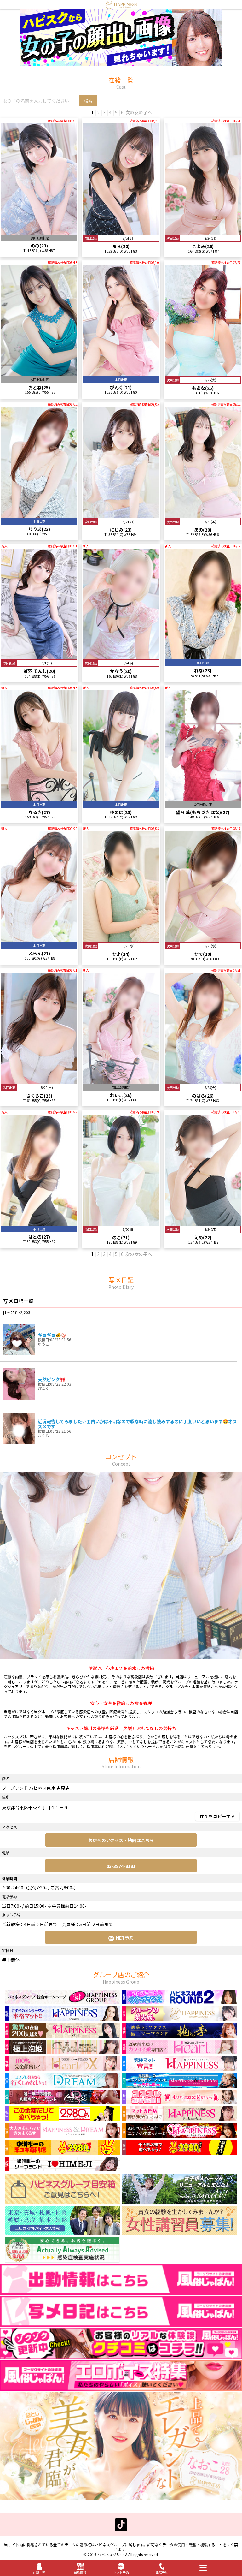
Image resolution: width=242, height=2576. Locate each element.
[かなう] (121, 657)
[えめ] (203, 1223)
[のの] (39, 232)
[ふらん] (39, 939)
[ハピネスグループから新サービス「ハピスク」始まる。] (121, 63)
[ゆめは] (121, 798)
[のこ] (121, 1223)
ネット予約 (121, 2572)
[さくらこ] (39, 1081)
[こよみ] (203, 232)
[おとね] (39, 373)
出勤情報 (80, 2572)
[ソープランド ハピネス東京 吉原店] (121, 6)
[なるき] (39, 798)
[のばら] (203, 1081)
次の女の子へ (139, 112)
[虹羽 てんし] (39, 657)
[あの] (203, 515)
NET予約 (125, 1938)
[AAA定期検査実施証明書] (62, 2261)
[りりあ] (39, 515)
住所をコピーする (217, 1816)
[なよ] (121, 939)
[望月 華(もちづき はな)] (203, 798)
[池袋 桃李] (180, 2035)
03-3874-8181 (121, 1866)
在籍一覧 (39, 2572)
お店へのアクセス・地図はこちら (121, 1840)
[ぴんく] (121, 373)
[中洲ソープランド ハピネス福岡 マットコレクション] (180, 2135)
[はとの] (39, 1223)
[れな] (203, 657)
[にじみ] (121, 515)
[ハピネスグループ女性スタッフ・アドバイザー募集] (180, 2233)
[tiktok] (121, 2528)
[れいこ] (121, 1081)
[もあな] (203, 373)
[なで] (203, 939)
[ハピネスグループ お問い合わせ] (62, 2201)
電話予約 (162, 2572)
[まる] (121, 232)
